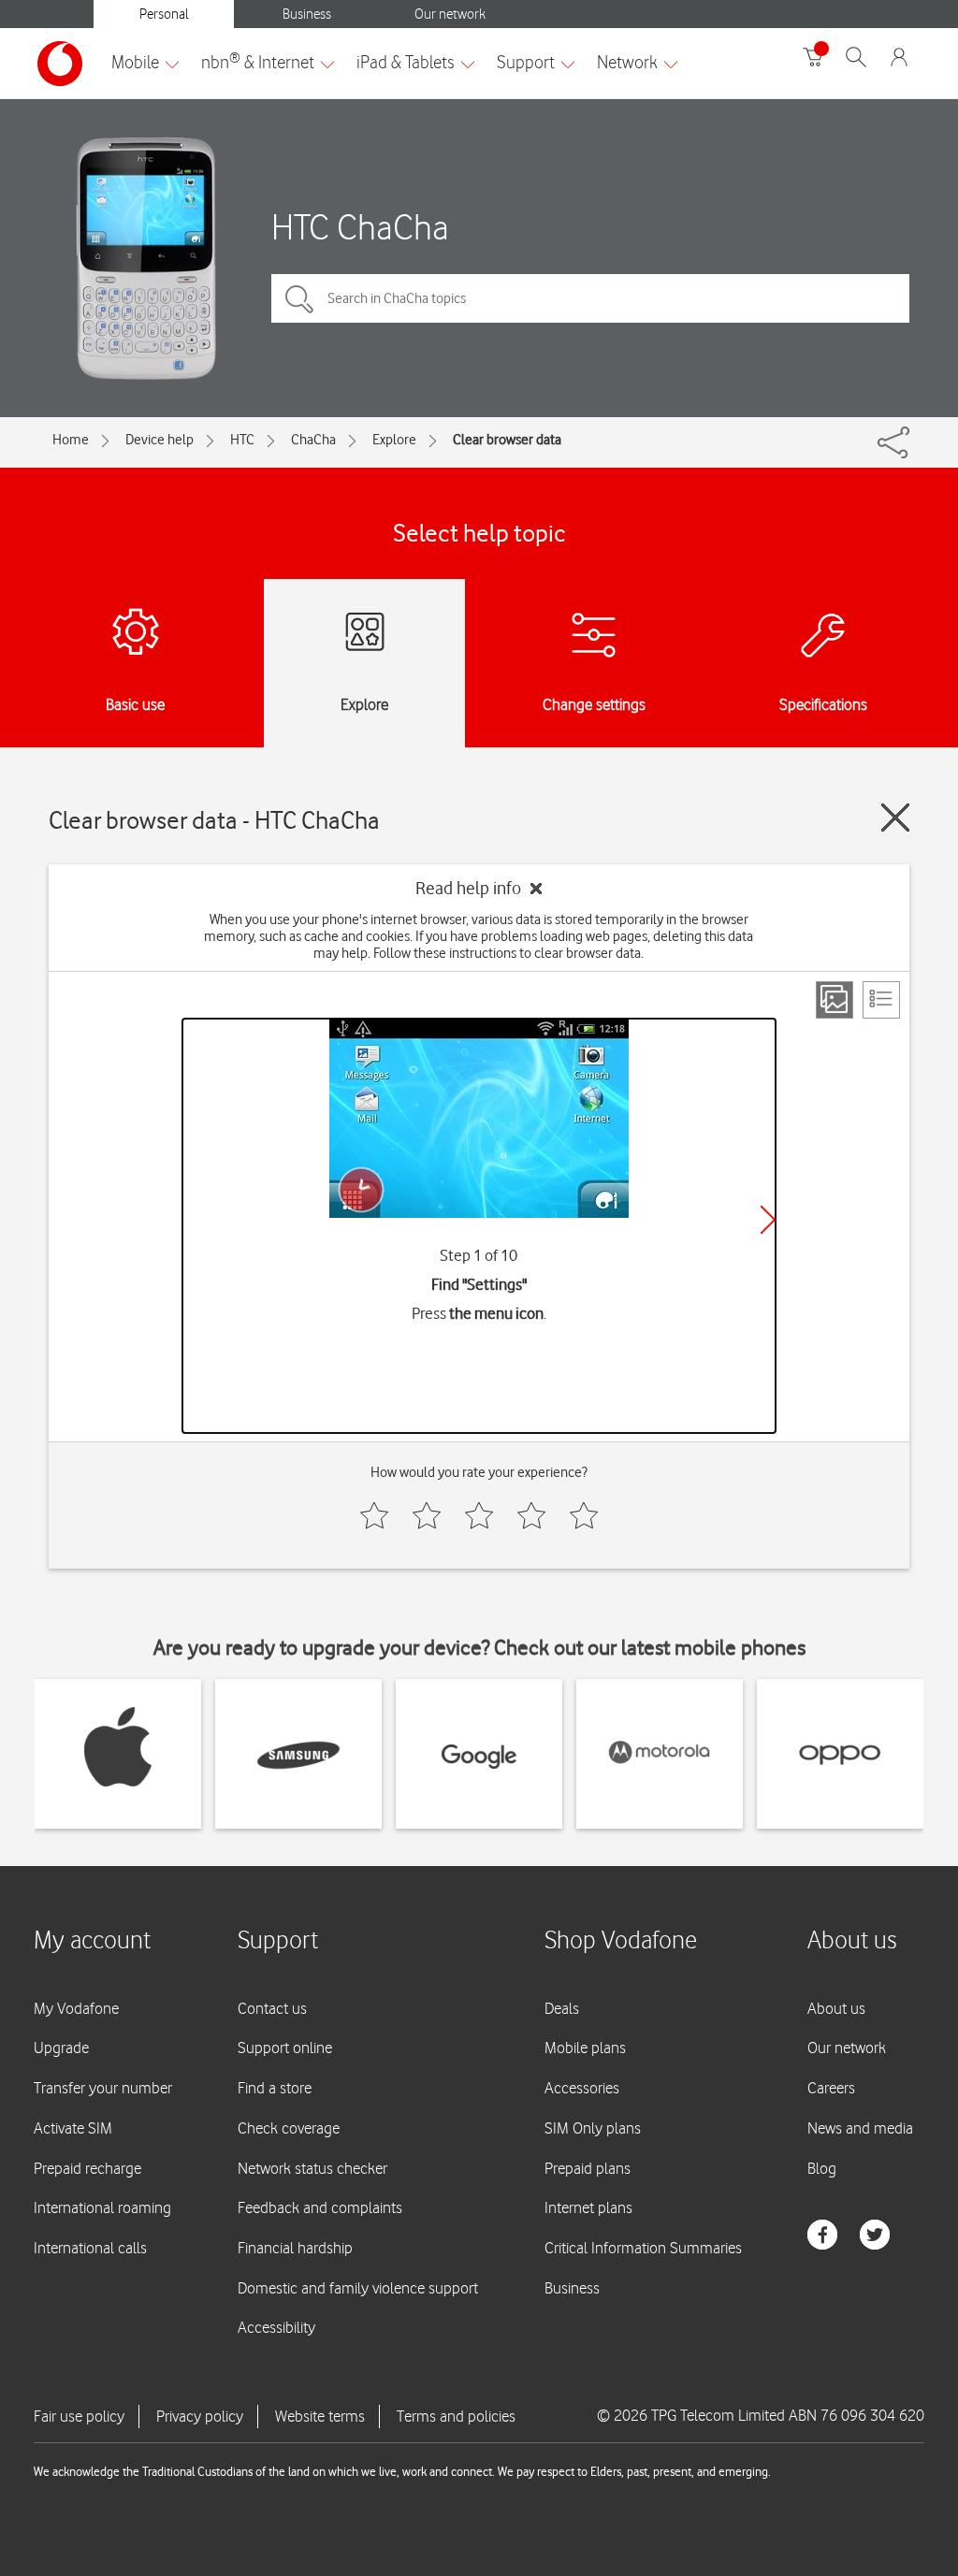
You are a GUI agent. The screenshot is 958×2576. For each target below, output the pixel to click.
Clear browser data (507, 440)
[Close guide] (895, 818)
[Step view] (835, 1000)
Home (71, 440)
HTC (242, 440)
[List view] (881, 1000)
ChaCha (313, 440)
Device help (160, 440)
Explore (394, 440)
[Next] (768, 1220)
